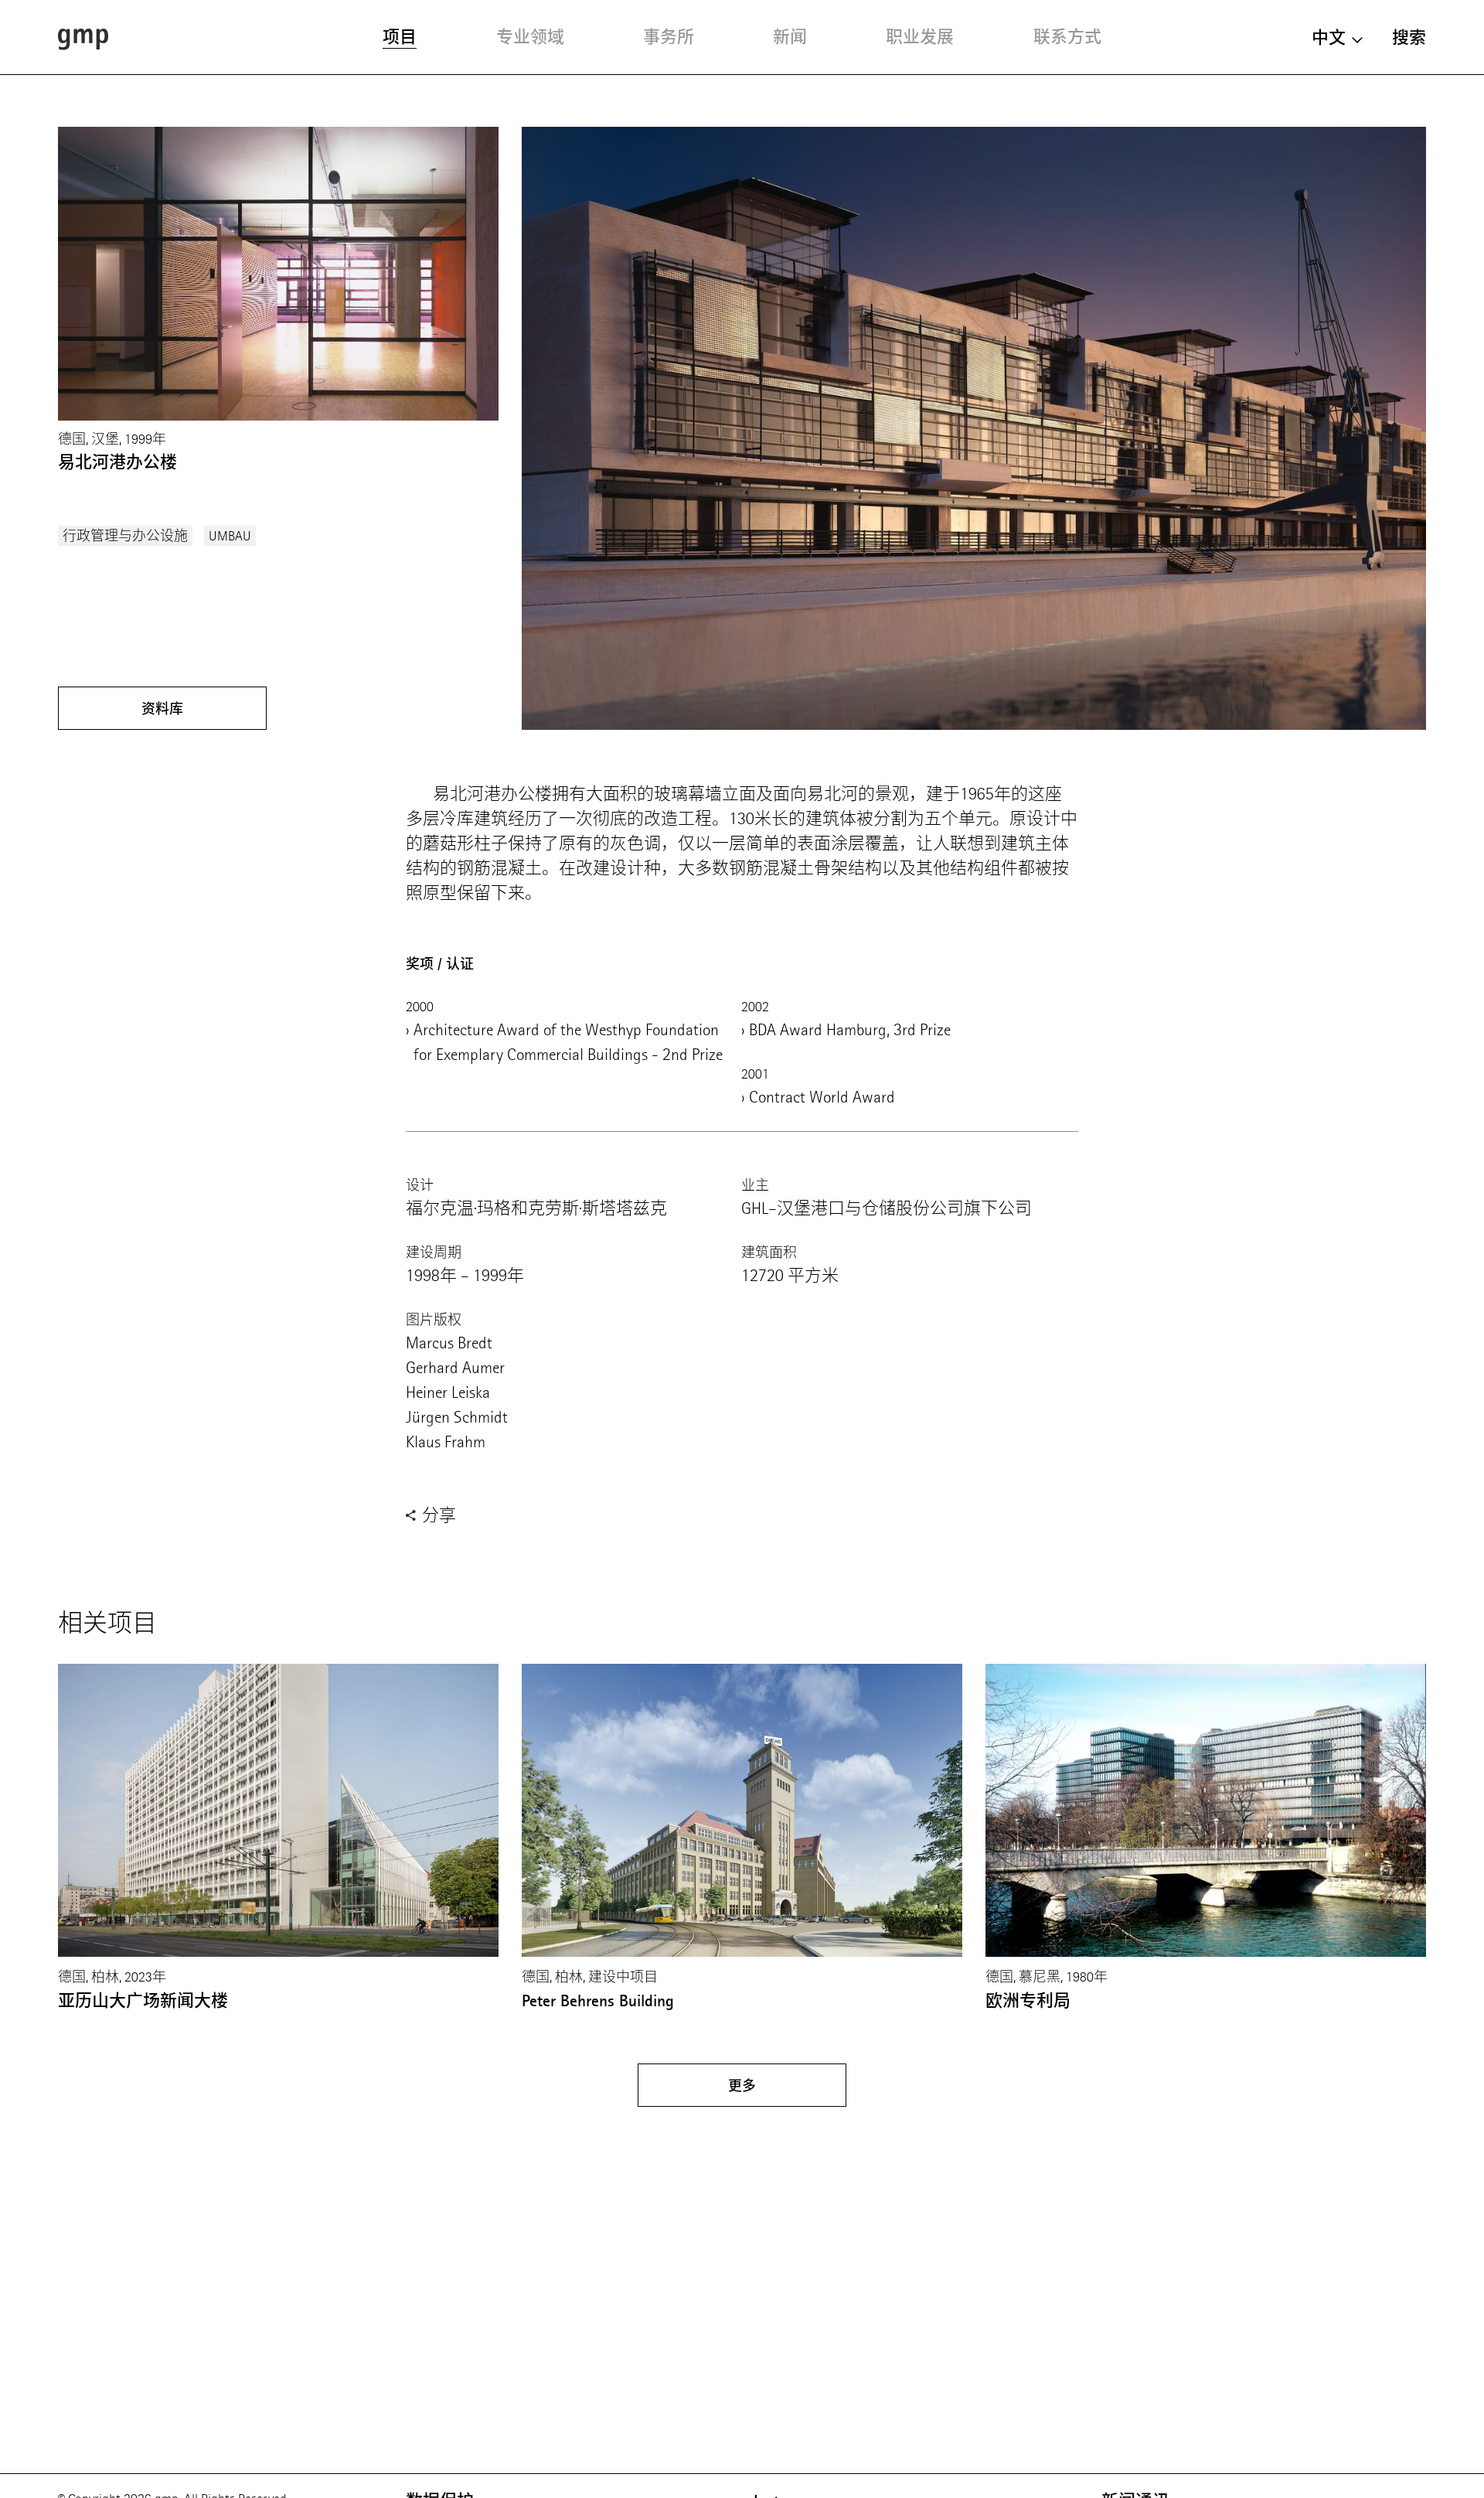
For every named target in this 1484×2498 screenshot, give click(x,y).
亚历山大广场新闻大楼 (143, 2000)
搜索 (1409, 37)
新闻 (790, 37)
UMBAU (230, 536)
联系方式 (1067, 37)
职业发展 (920, 37)
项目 (400, 37)
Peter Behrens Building (598, 2000)
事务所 (669, 37)
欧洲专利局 (1028, 2000)
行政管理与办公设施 (125, 536)
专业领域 (530, 37)
